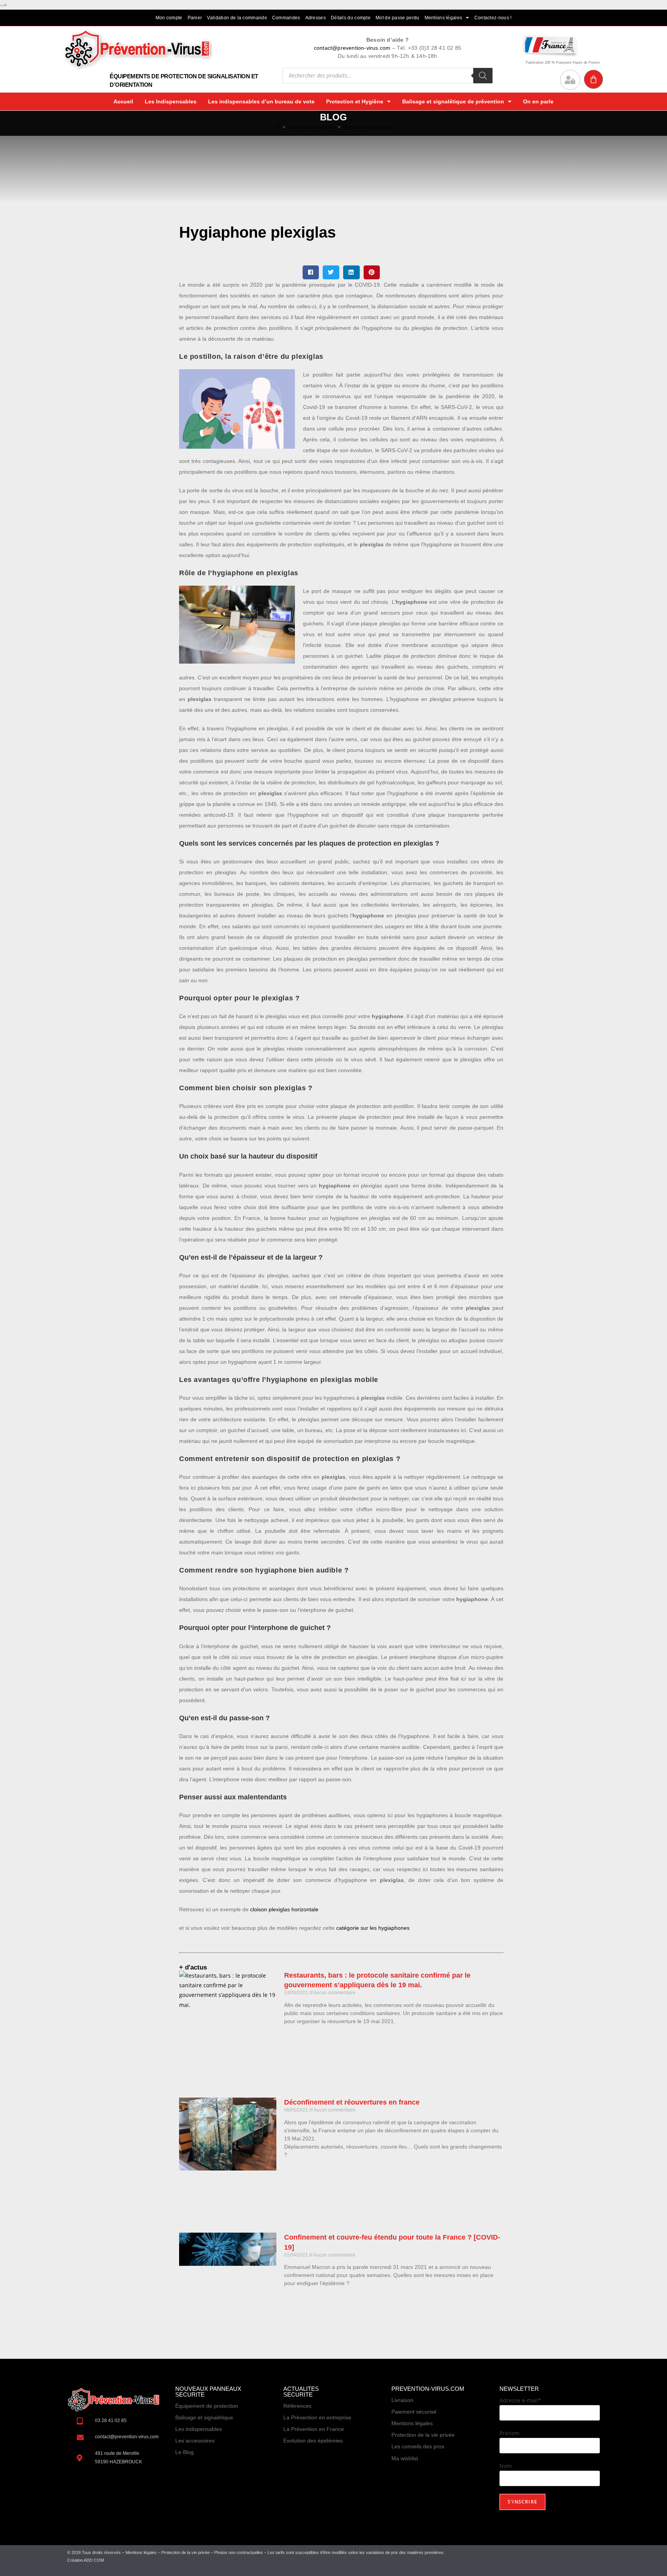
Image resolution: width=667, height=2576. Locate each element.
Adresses (316, 18)
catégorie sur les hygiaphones (373, 1928)
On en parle (538, 101)
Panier (195, 18)
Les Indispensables (171, 101)
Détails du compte (351, 18)
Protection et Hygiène (355, 101)
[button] (311, 272)
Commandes (286, 18)
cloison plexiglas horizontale (284, 1909)
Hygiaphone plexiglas (367, 127)
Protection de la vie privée (185, 2552)
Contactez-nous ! (493, 18)
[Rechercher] (483, 76)
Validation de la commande (237, 18)
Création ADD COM (85, 2560)
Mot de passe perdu (397, 18)
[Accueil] (278, 127)
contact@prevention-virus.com (352, 48)
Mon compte (169, 18)
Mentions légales (444, 18)
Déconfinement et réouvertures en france (352, 2102)
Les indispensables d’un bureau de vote (261, 101)
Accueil (123, 101)
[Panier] (593, 79)
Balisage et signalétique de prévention (453, 101)
